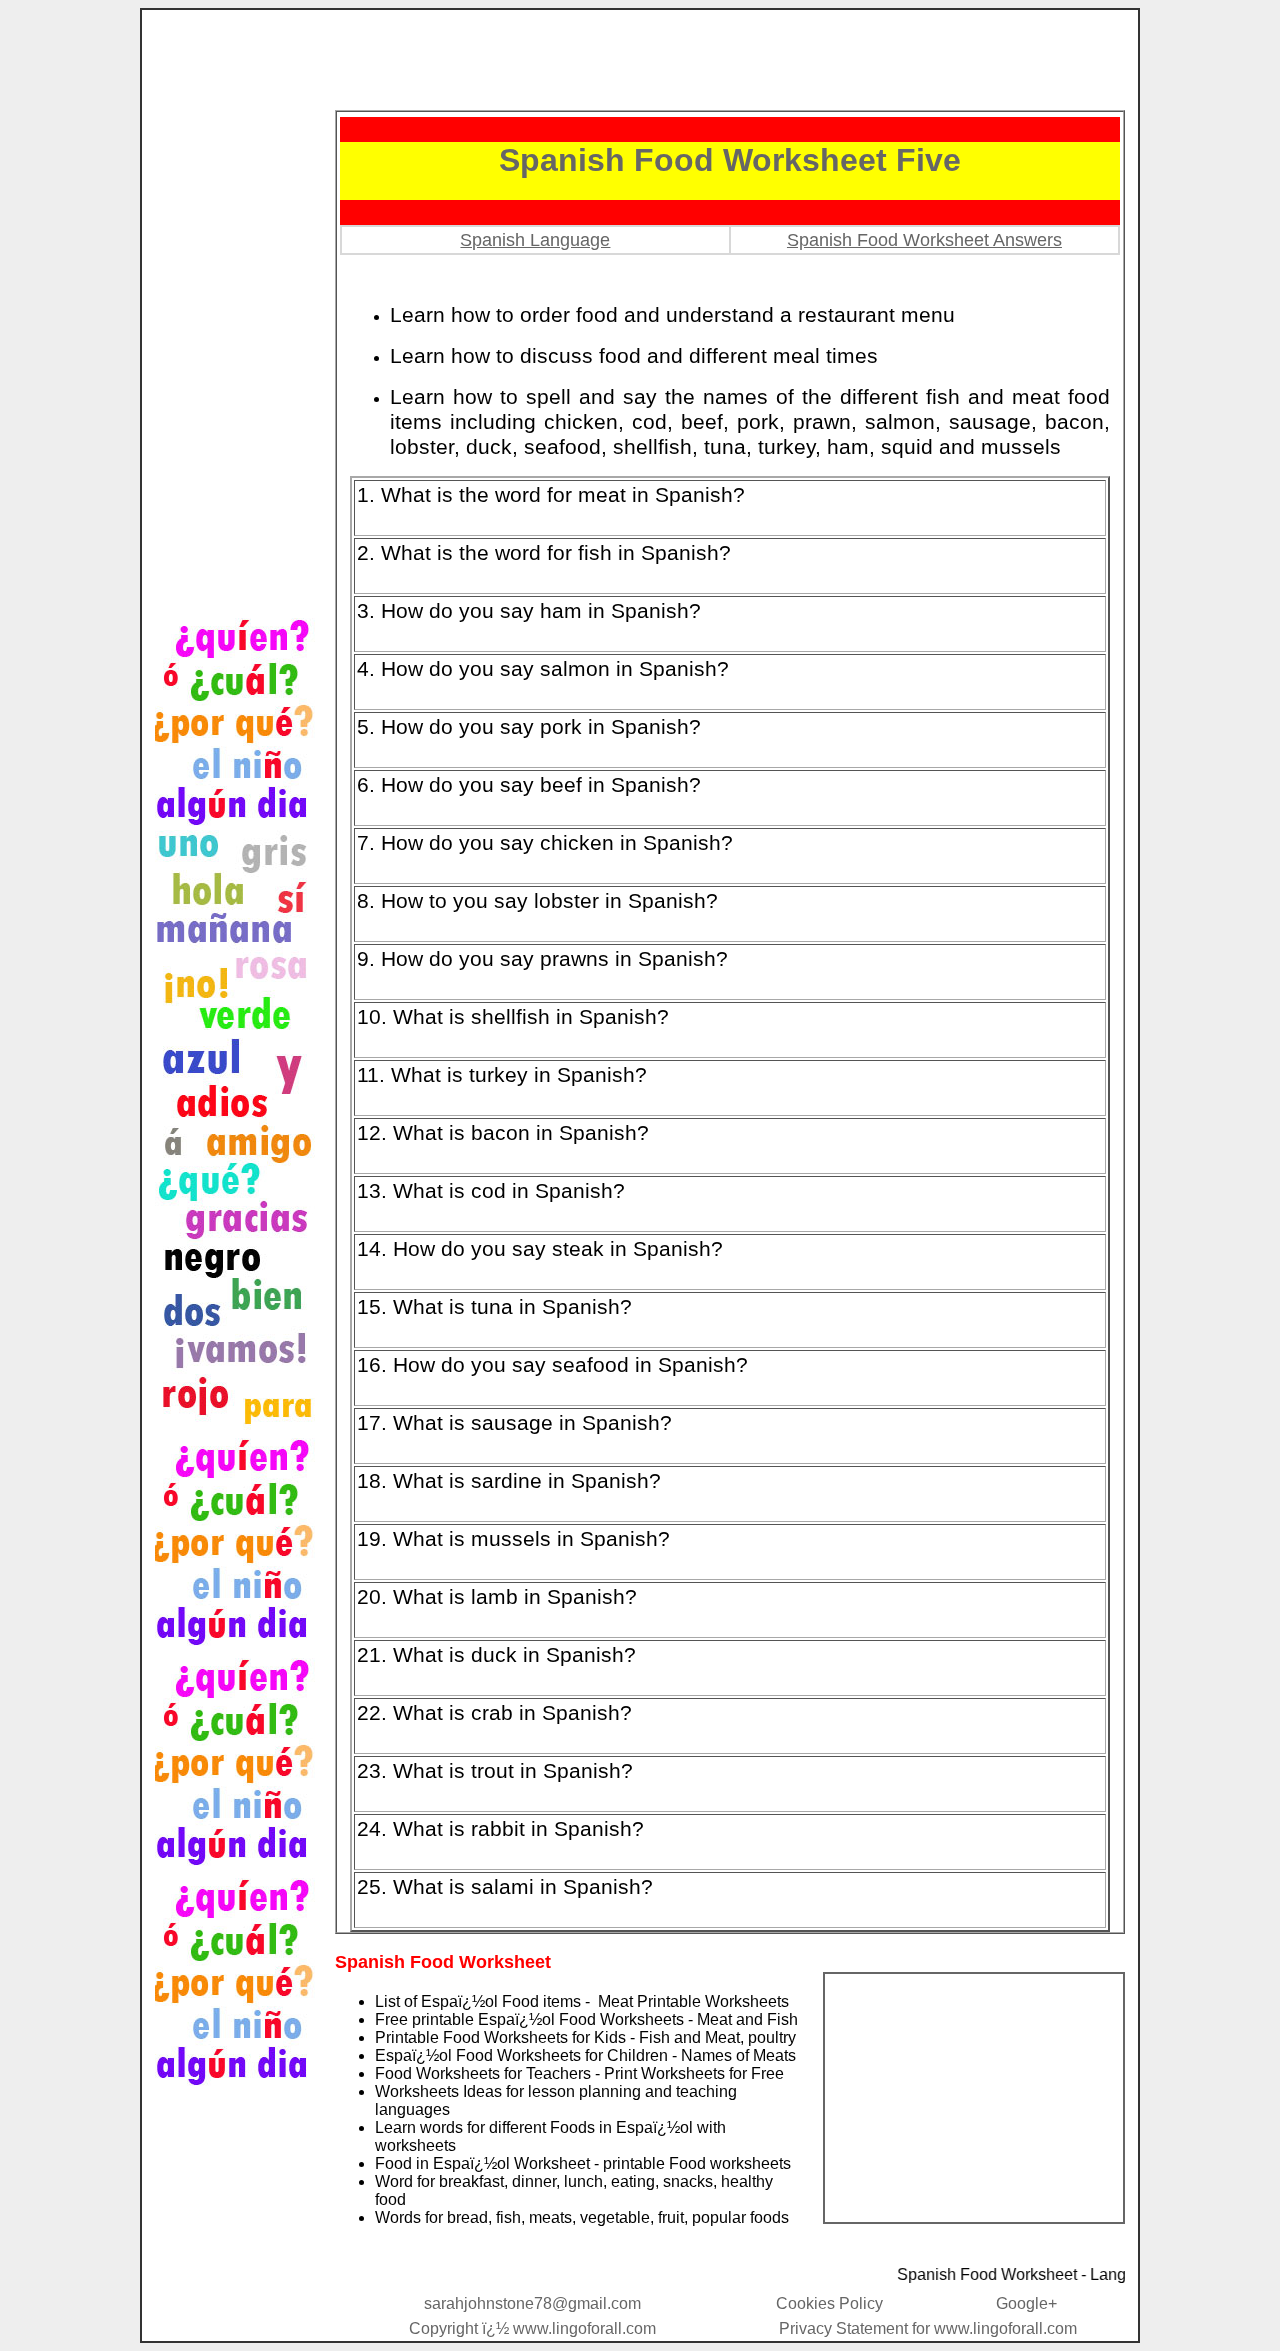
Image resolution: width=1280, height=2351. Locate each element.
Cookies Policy (829, 2303)
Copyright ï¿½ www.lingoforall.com (532, 2328)
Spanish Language (535, 240)
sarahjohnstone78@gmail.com (532, 2303)
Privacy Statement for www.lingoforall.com (928, 2328)
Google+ (1026, 2303)
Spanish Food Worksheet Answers (924, 240)
